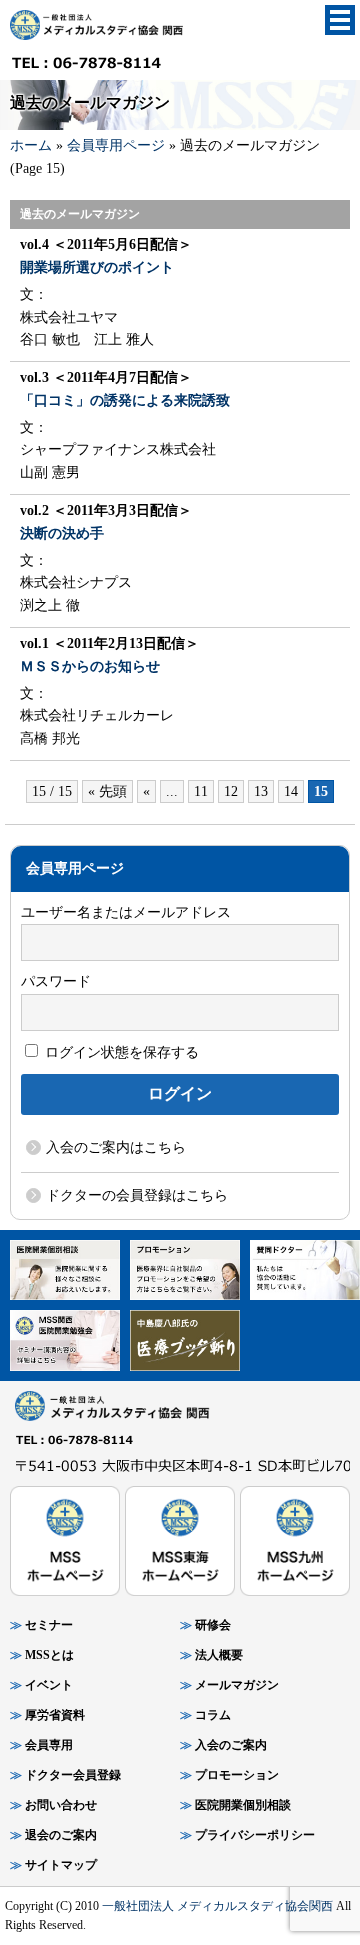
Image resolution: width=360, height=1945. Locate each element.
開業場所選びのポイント (97, 267)
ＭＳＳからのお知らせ (90, 666)
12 (231, 791)
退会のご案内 (61, 1835)
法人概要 (219, 1655)
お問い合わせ (61, 1805)
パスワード (56, 981)
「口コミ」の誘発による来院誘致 (125, 400)
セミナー (49, 1625)
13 (261, 791)
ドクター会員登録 (73, 1775)
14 (291, 791)
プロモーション (237, 1775)
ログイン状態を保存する (120, 1052)
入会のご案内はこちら (116, 1147)
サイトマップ (61, 1865)
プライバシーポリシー (255, 1835)
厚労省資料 (55, 1715)
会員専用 (49, 1745)
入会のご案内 (231, 1745)
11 (201, 791)
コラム (213, 1715)
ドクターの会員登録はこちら (137, 1195)
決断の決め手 (62, 533)
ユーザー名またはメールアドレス (126, 912)
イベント (49, 1685)
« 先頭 (107, 791)
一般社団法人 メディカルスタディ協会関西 (217, 1906)
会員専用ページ (116, 145)
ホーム (31, 145)
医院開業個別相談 (243, 1805)
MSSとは (49, 1655)
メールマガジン (237, 1685)
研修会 (213, 1625)
